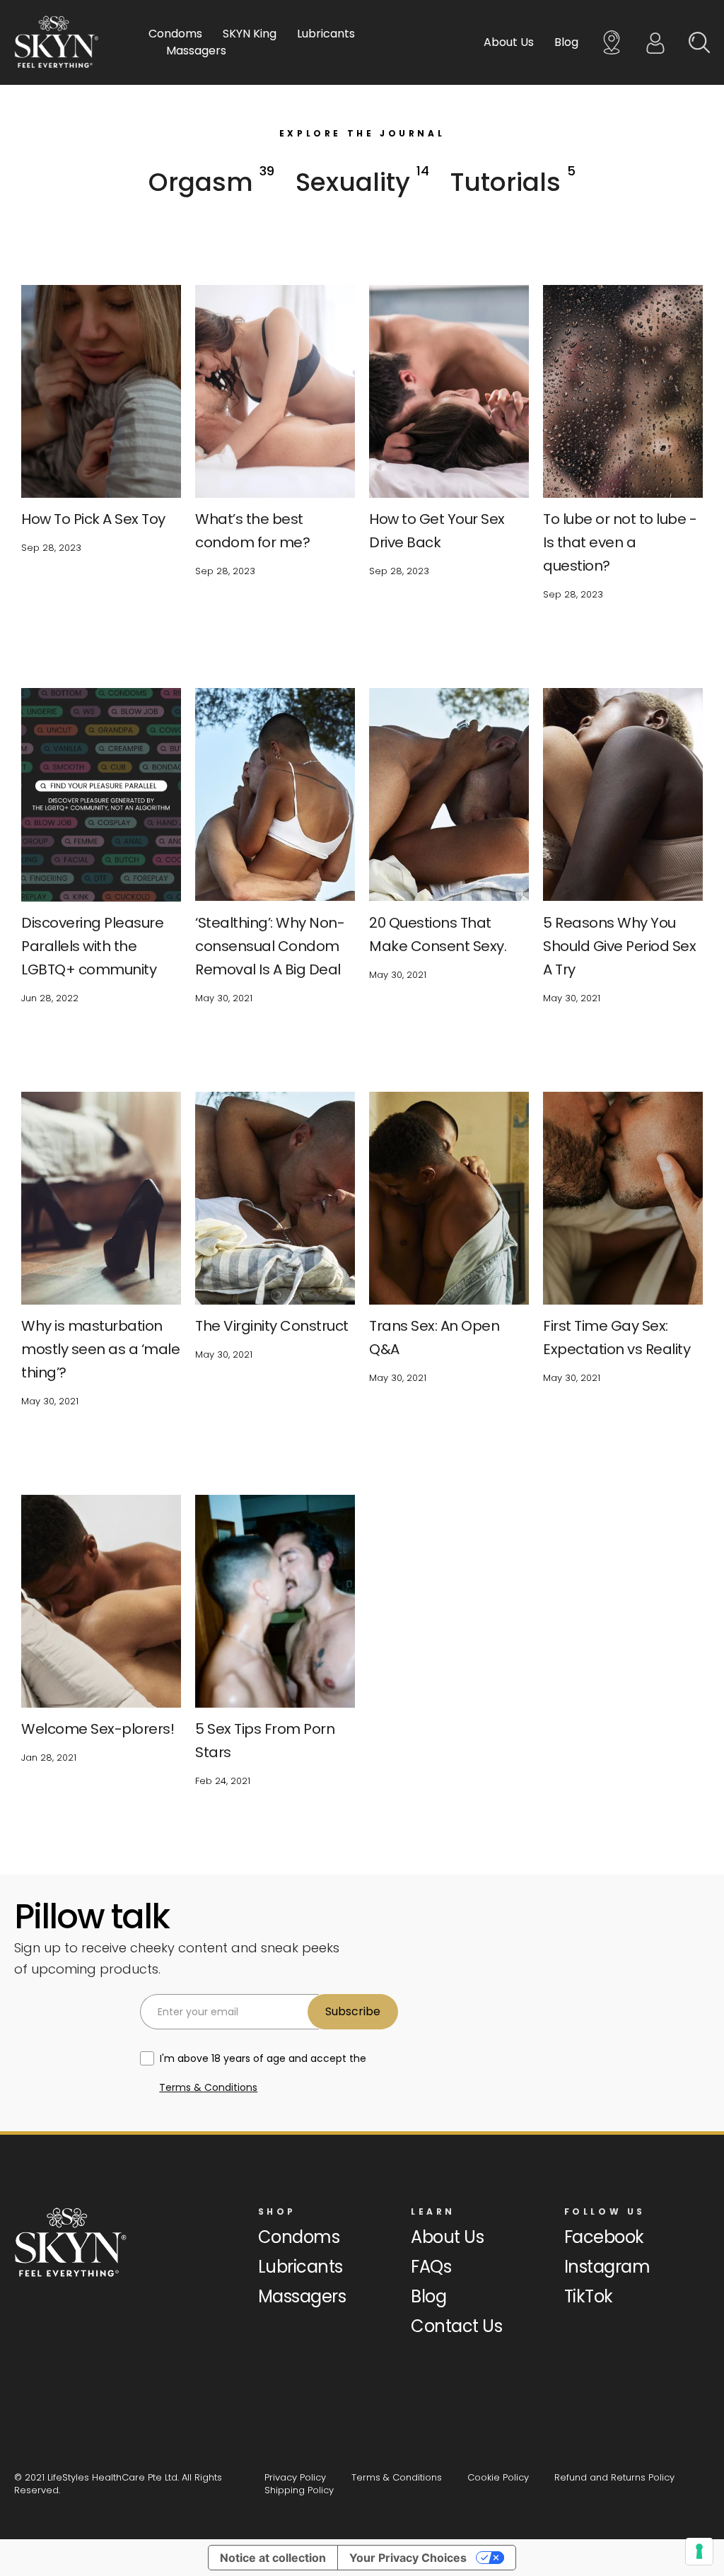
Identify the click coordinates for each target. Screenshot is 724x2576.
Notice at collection (273, 2558)
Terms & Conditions (208, 2087)
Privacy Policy (295, 2477)
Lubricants (326, 34)
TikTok (589, 2296)
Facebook (604, 2237)
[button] (211, 182)
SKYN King (250, 34)
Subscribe (353, 2011)
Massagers (196, 51)
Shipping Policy (299, 2490)
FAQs (431, 2267)
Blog (566, 42)
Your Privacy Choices (408, 2558)
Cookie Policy (498, 2477)
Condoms (175, 34)
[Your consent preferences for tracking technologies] (699, 2551)
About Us (509, 42)
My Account (655, 42)
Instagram (607, 2267)
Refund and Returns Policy (614, 2477)
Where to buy (612, 42)
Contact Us (456, 2326)
